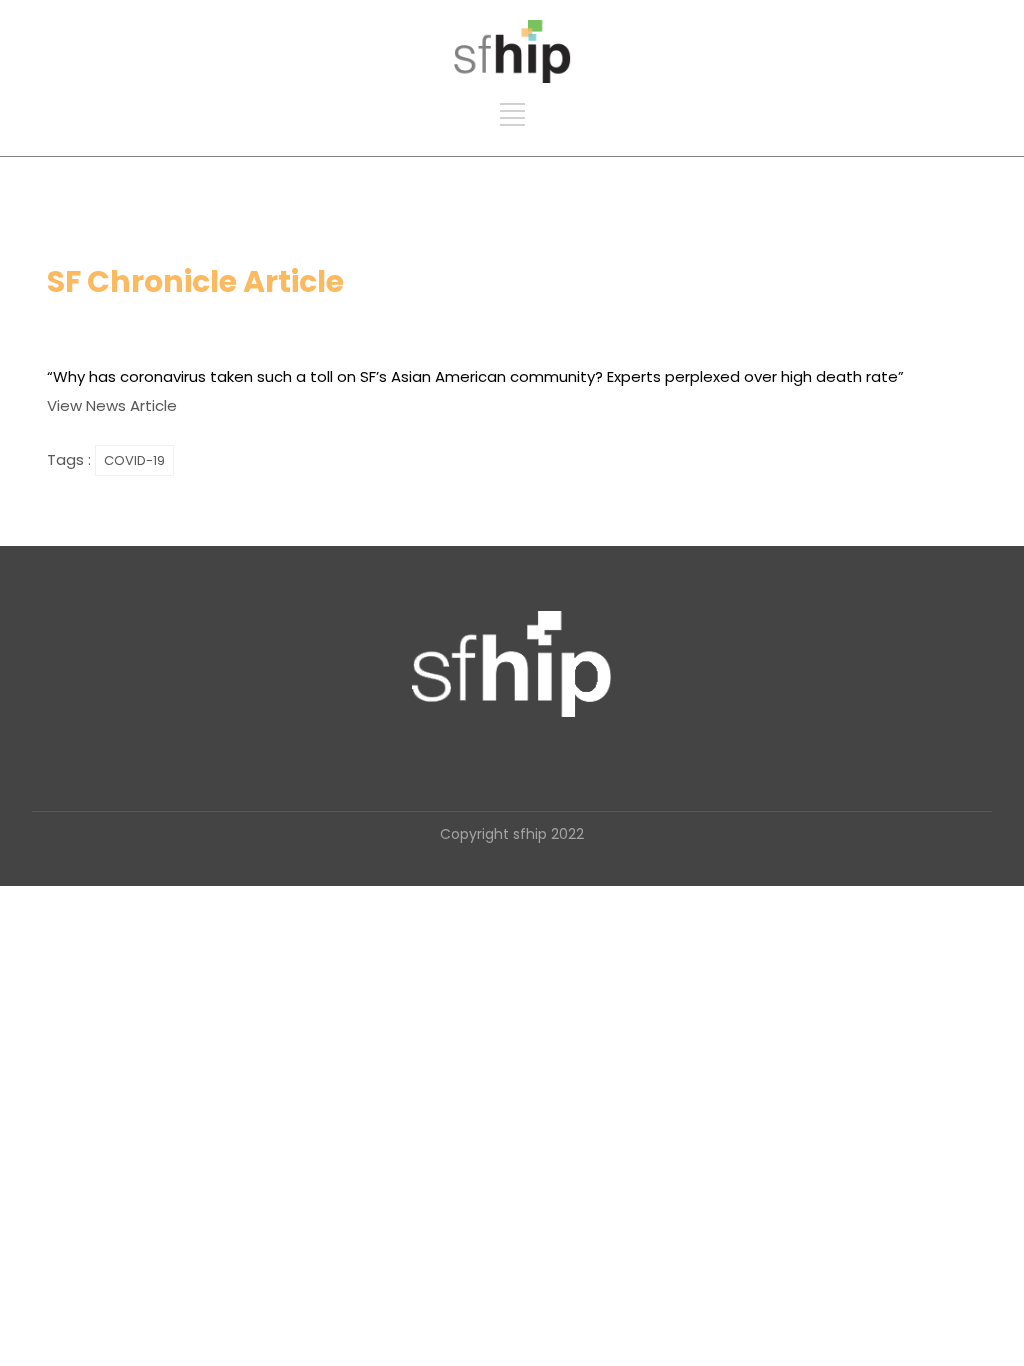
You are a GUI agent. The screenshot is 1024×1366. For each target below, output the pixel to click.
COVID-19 (134, 460)
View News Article (112, 405)
